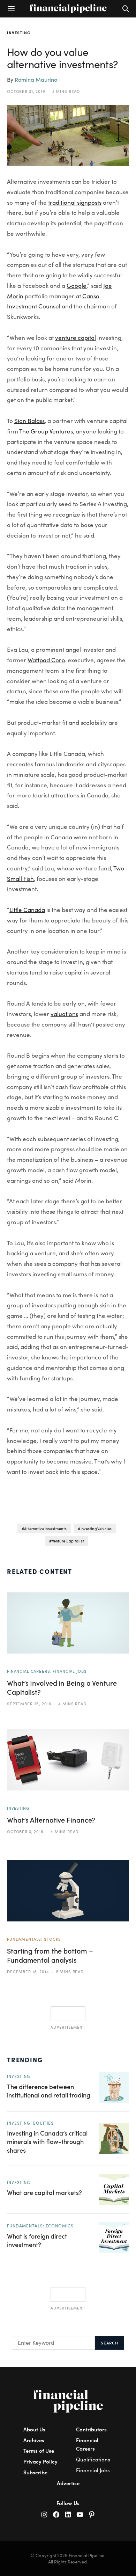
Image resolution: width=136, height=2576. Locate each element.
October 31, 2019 (26, 91)
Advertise (68, 2483)
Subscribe (35, 2472)
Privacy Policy (40, 2461)
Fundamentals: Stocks (34, 1939)
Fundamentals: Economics (40, 2226)
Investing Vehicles (96, 1529)
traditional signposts (75, 202)
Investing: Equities (30, 2123)
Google (77, 286)
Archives (34, 2440)
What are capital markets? (44, 2192)
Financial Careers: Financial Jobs (47, 1671)
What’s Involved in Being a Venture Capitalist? (62, 1687)
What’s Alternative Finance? (51, 1820)
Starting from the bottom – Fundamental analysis (50, 1955)
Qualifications (93, 2459)
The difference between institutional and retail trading (49, 2091)
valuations (64, 1014)
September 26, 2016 (29, 1703)
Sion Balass (29, 421)
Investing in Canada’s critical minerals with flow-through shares (47, 2141)
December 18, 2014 (28, 1971)
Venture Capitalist (68, 1541)
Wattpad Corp (46, 660)
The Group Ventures (46, 431)
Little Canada (27, 910)
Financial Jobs (93, 2470)
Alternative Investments (45, 1529)
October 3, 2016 (25, 1831)
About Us (34, 2429)
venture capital (75, 338)
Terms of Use (39, 2450)
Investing (19, 32)
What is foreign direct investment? (37, 2240)
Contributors (91, 2429)
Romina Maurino (36, 79)
